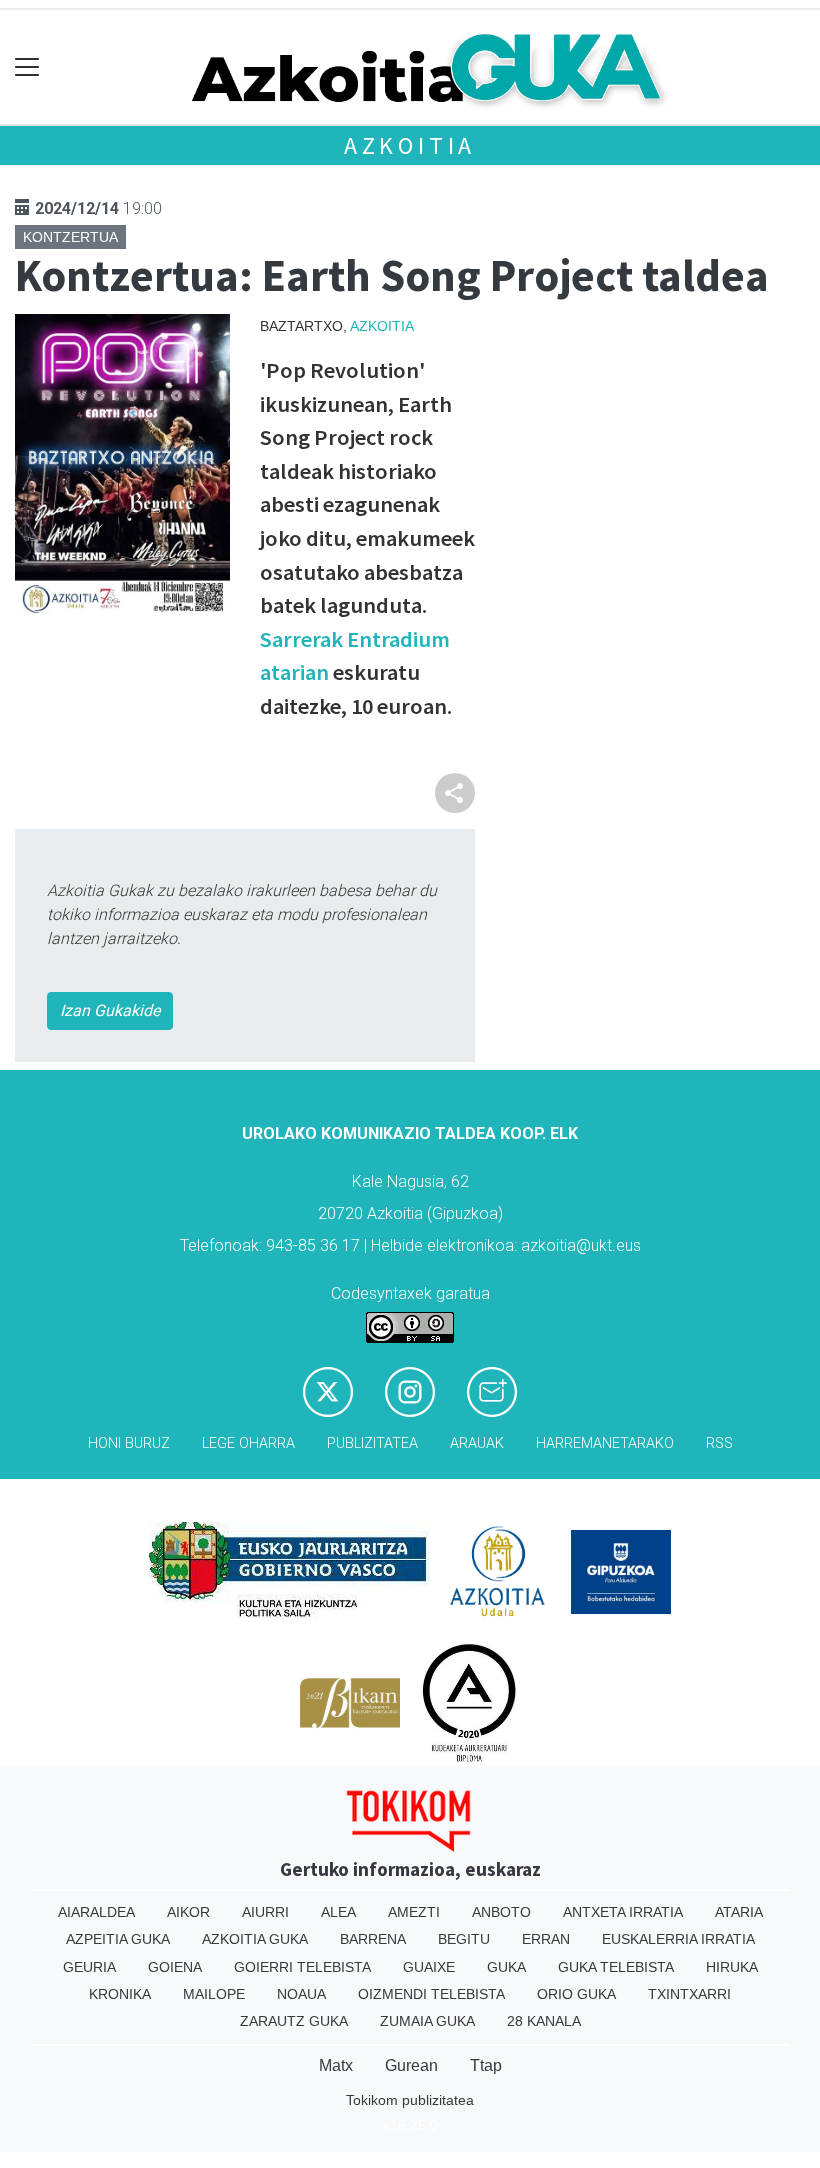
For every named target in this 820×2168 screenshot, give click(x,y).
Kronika (120, 1994)
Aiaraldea (96, 1912)
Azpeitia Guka (118, 1939)
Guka (506, 1967)
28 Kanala (544, 2021)
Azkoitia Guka (255, 1939)
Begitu (464, 1939)
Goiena (175, 1967)
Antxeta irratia (623, 1912)
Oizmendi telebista (431, 1994)
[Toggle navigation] (27, 67)
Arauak (477, 1443)
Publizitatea (372, 1443)
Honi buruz (129, 1443)
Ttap (486, 2065)
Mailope (214, 1994)
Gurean (411, 2065)
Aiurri (265, 1912)
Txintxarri (689, 1994)
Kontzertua (70, 237)
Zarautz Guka (294, 2021)
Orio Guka (576, 1994)
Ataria (739, 1912)
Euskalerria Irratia (678, 1939)
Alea (338, 1912)
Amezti (414, 1912)
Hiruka (732, 1967)
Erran (546, 1939)
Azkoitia (410, 145)
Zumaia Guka (427, 2021)
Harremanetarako (605, 1443)
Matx (336, 2065)
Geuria (89, 1967)
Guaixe (429, 1967)
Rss (719, 1443)
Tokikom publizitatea (410, 2100)
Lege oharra (248, 1443)
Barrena (373, 1939)
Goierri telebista (302, 1967)
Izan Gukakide (110, 1010)
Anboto (501, 1912)
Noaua (301, 1994)
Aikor (188, 1912)
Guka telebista (616, 1967)
